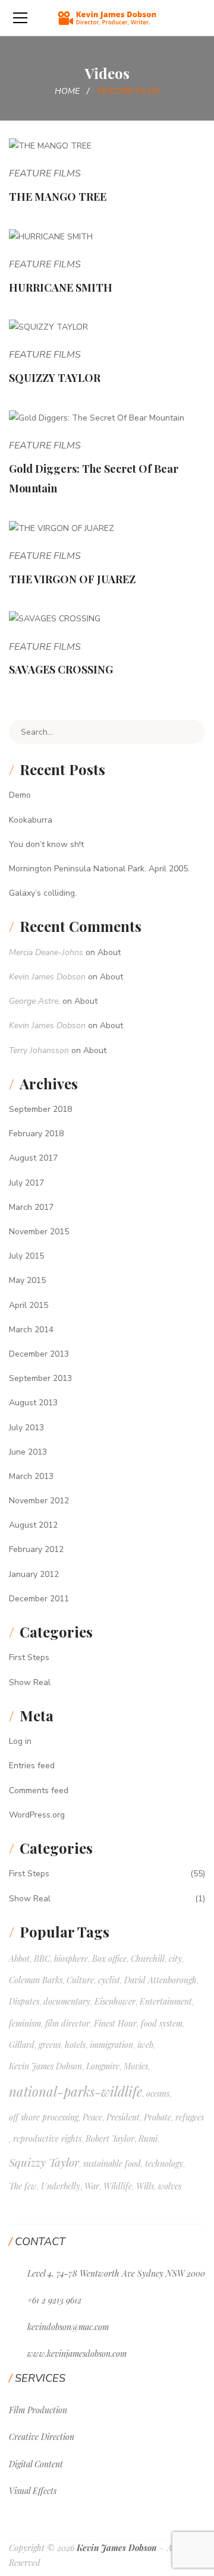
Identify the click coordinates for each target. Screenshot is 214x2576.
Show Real (30, 1682)
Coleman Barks (36, 1980)
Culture (80, 1980)
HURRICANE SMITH (61, 287)
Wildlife (118, 2186)
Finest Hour (115, 2023)
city (175, 1959)
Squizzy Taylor (44, 2162)
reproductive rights (47, 2139)
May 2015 (27, 1280)
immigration (111, 2045)
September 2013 (40, 1378)
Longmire (103, 2066)
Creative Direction (42, 2437)
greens (50, 2045)
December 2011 (39, 1599)
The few (23, 2186)
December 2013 (39, 1354)
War (92, 2186)
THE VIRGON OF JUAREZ (72, 579)
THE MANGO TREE (58, 197)
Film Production (38, 2410)
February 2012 (36, 1549)
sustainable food (112, 2163)
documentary (67, 2001)
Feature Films (45, 173)
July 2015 (26, 1256)
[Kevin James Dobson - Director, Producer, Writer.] (107, 18)
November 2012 (39, 1501)
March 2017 (31, 1207)
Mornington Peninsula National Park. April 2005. (99, 869)
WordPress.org (37, 1815)
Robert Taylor (110, 2139)
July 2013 (26, 1428)
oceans (158, 2093)
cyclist (109, 1980)
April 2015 (29, 1305)
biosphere (71, 1959)
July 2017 (26, 1183)
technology (164, 2163)
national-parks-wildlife (75, 2091)
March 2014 (31, 1330)
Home (67, 91)
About (109, 952)
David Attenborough (160, 1980)
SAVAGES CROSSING (61, 669)
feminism (25, 2023)
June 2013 (28, 1452)
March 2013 (31, 1476)
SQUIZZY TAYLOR (55, 378)
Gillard (22, 2045)
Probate (158, 2117)
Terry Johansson (39, 1050)
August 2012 (33, 1525)
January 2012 (34, 1574)
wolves (170, 2186)
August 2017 (33, 1158)
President (123, 2117)
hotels (75, 2045)
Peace (92, 2117)
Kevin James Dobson (47, 977)
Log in (20, 1741)
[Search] (187, 732)
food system (162, 2023)
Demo (20, 795)
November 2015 (39, 1232)
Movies (136, 2066)
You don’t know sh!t (46, 844)
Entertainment (166, 2001)
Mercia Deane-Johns (46, 952)
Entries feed (32, 1766)
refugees (190, 2117)
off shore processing (44, 2117)
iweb (145, 2045)
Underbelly (61, 2186)
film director (67, 2023)
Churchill (148, 1959)
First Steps (29, 1657)
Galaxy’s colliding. (43, 893)
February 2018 (36, 1134)
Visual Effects (33, 2491)
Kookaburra (31, 820)
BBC (42, 1959)
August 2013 (33, 1403)
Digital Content (36, 2464)
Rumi (148, 2139)
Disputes (24, 2001)
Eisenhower (115, 2001)
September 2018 (40, 1109)
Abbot (19, 1959)
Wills (145, 2186)
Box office (109, 1959)
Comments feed (39, 1790)
